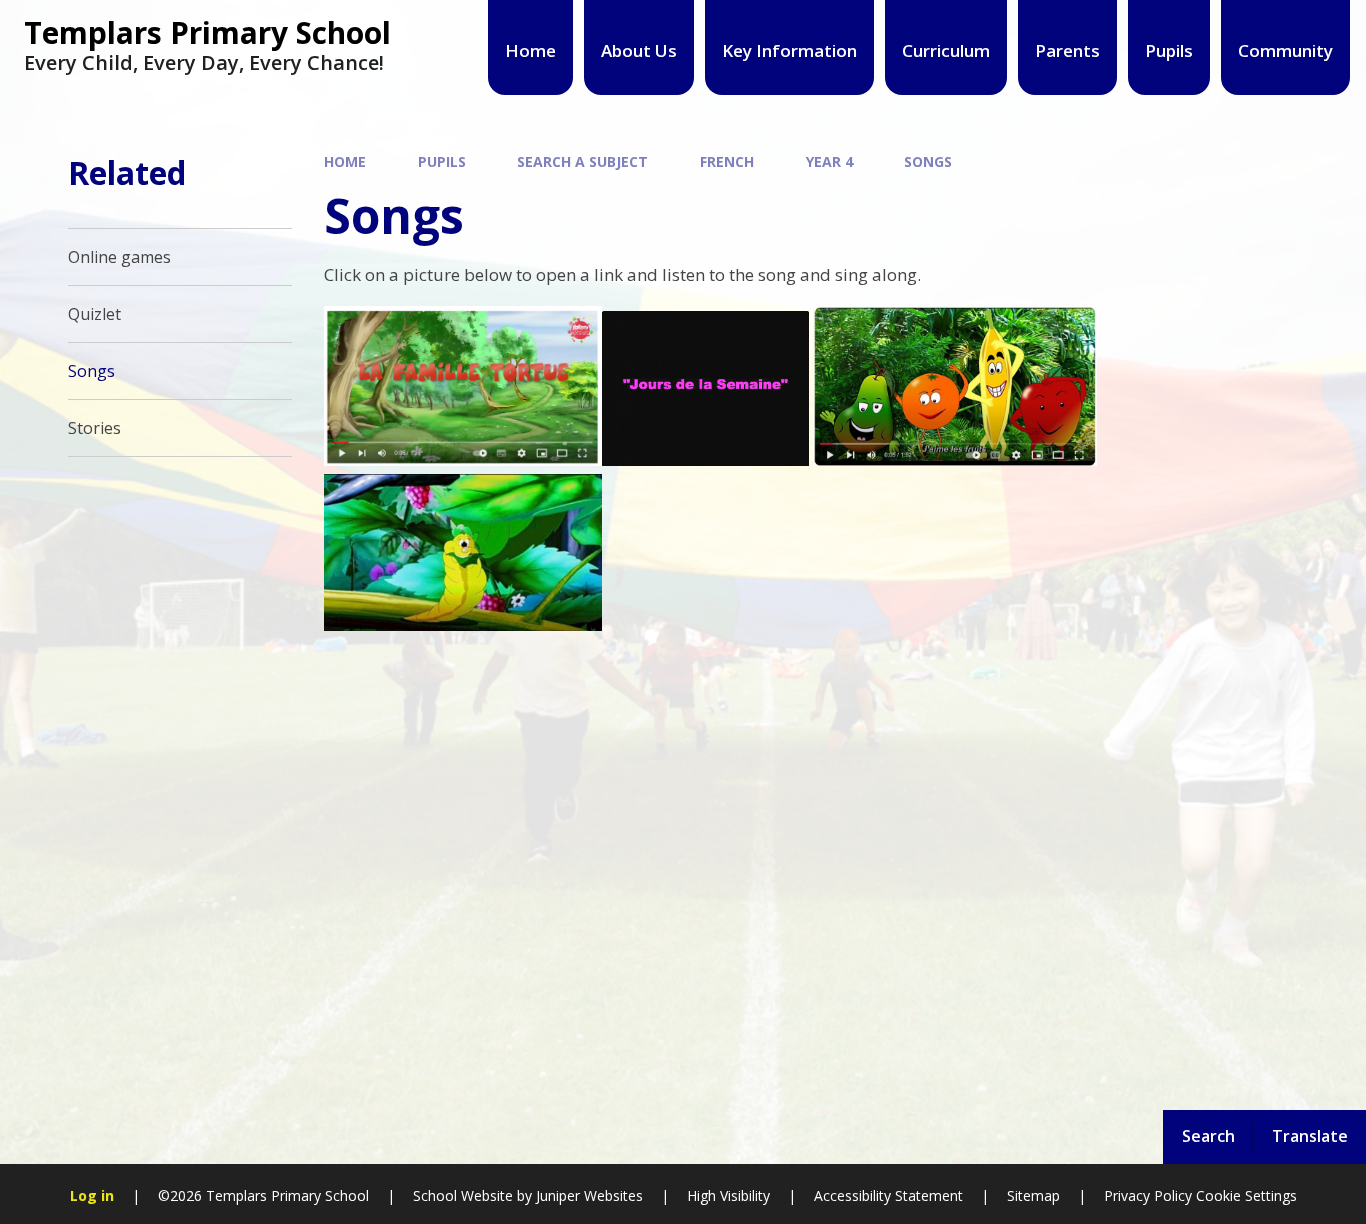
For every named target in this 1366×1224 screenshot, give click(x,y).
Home (345, 161)
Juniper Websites (587, 1195)
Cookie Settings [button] (1246, 1195)
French (727, 161)
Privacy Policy (1148, 1195)
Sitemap (1033, 1195)
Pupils (442, 161)
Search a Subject (582, 161)
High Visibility (728, 1195)
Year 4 (829, 161)
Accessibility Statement (888, 1195)
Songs (928, 161)
